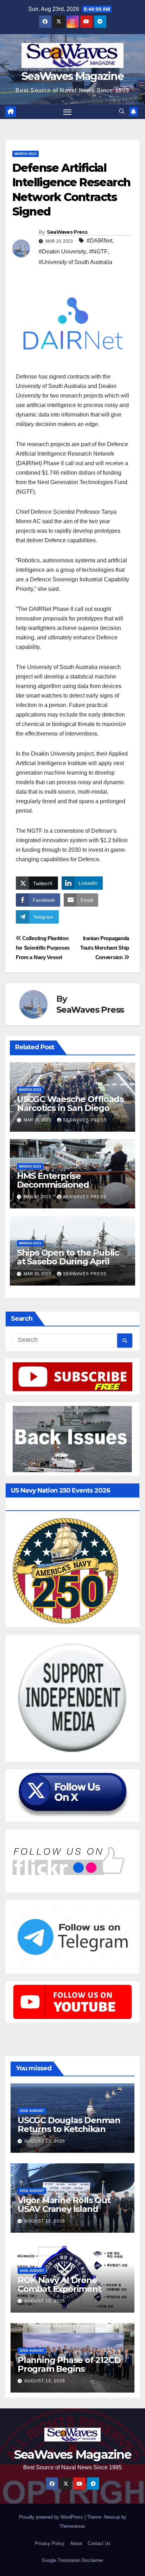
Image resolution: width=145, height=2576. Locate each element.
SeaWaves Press (67, 232)
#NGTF (98, 252)
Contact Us (99, 2543)
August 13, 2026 (45, 2141)
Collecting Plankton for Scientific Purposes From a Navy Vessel (43, 948)
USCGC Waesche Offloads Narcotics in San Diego (70, 1103)
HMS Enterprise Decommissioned (53, 1180)
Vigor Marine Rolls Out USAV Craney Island (64, 2205)
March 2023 (26, 154)
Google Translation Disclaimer (72, 2560)
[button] (122, 111)
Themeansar (72, 2526)
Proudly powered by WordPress (52, 2517)
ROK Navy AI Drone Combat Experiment (59, 2284)
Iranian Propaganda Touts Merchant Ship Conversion (105, 948)
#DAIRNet (99, 241)
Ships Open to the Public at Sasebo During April (68, 1257)
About (76, 2543)
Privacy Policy (50, 2543)
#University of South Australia (75, 262)
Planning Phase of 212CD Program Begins (69, 2364)
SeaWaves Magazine (72, 76)
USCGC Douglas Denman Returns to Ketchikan (69, 2125)
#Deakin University (62, 252)
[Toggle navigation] (68, 112)
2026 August (32, 2111)
